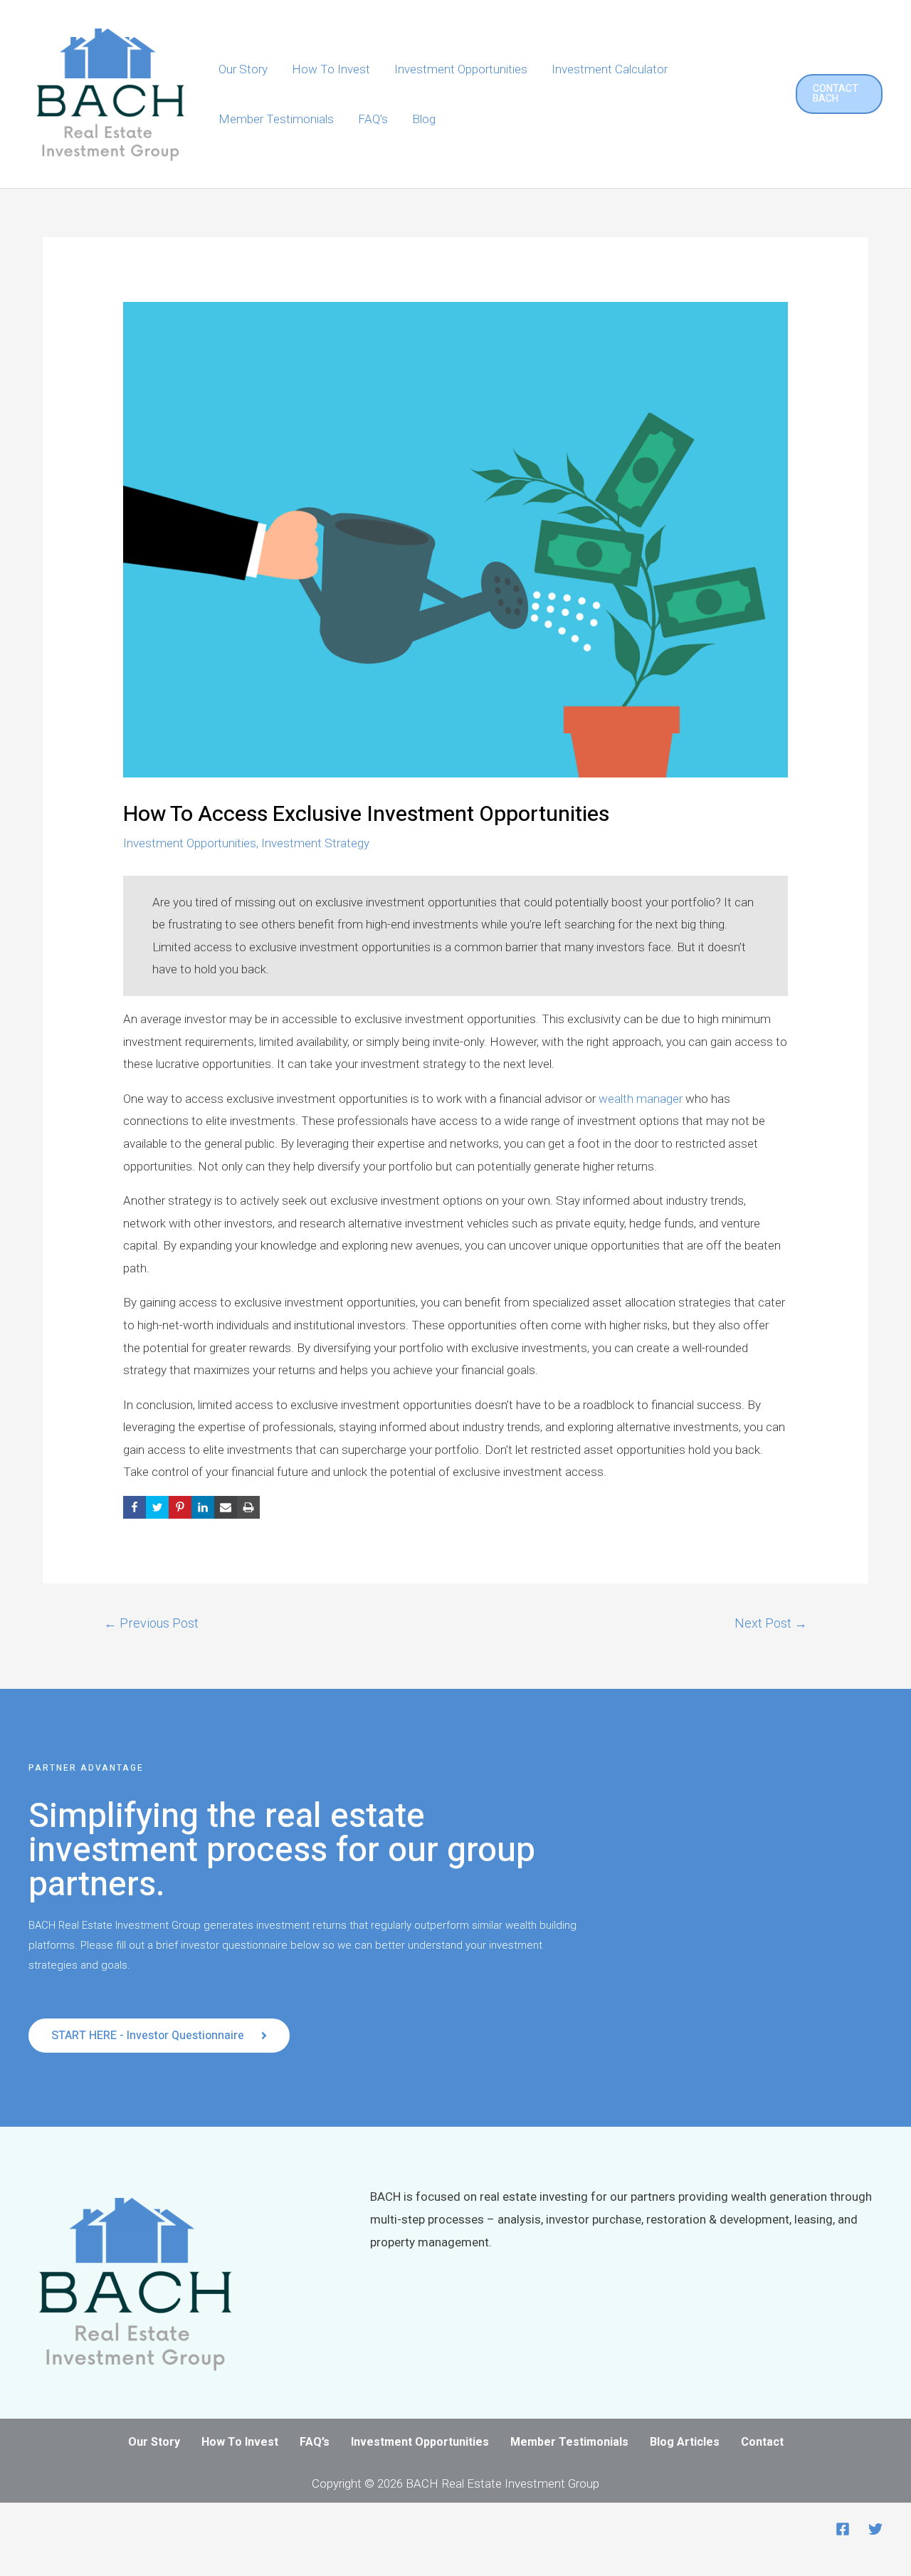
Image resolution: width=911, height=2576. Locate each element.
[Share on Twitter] (157, 1507)
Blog (424, 119)
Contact (762, 2442)
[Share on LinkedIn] (203, 1507)
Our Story (243, 69)
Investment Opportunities (461, 69)
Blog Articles (685, 2442)
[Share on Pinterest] (180, 1507)
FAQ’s (373, 119)
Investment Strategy (315, 843)
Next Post (771, 1623)
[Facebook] (843, 2529)
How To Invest (331, 69)
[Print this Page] (248, 1507)
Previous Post (151, 1623)
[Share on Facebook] (135, 1507)
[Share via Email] (226, 1507)
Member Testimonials (276, 119)
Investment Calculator (610, 69)
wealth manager (641, 1099)
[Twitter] (875, 2529)
